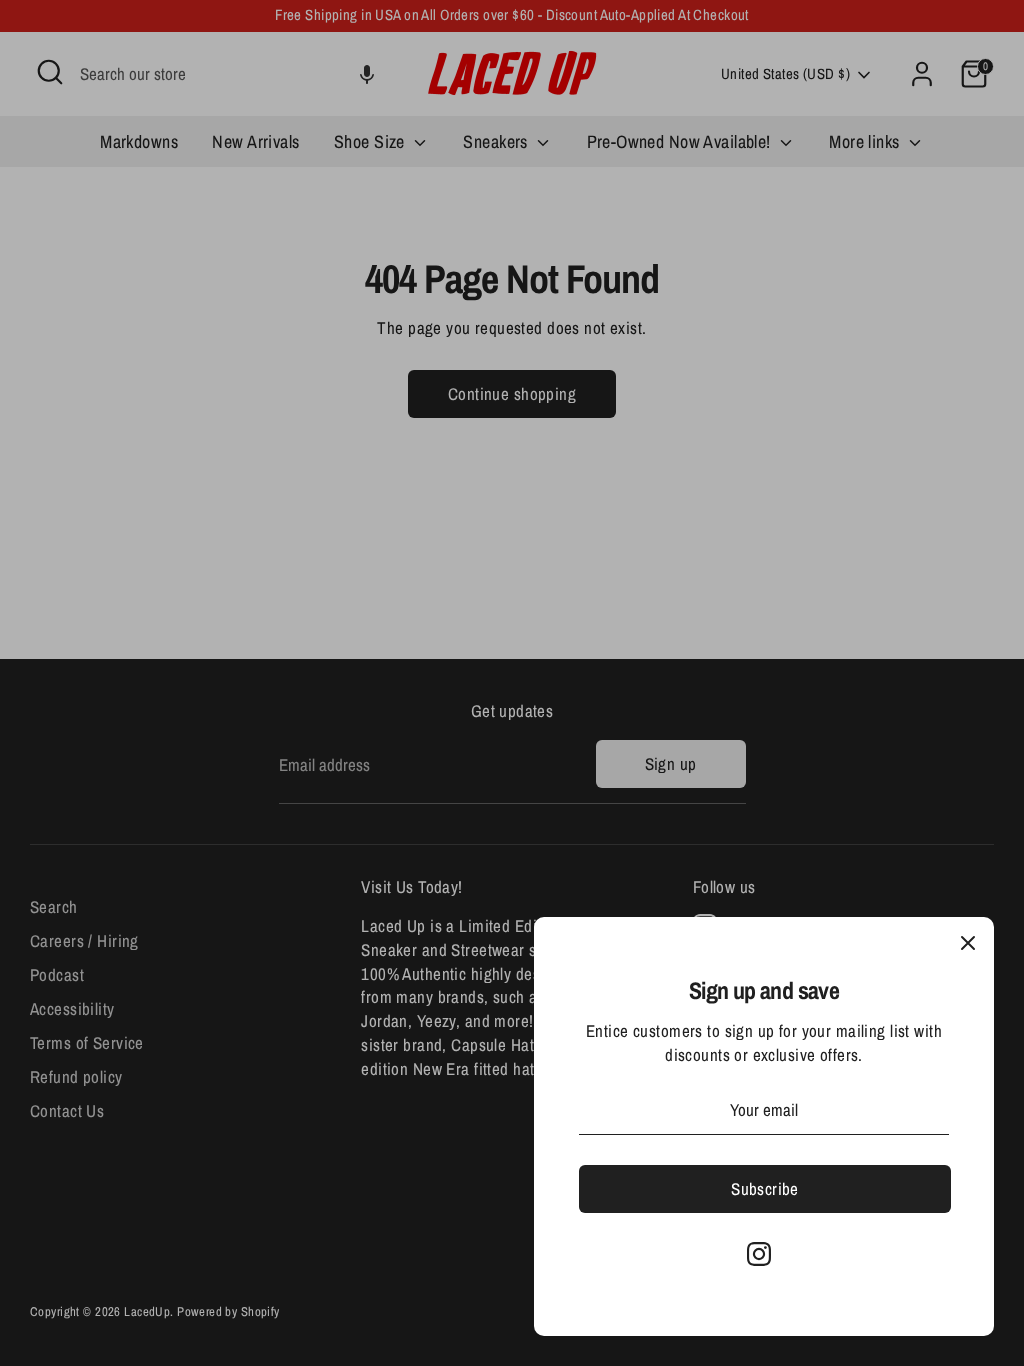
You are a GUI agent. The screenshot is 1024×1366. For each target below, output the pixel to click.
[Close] (968, 943)
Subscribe (765, 1188)
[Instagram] (759, 1254)
